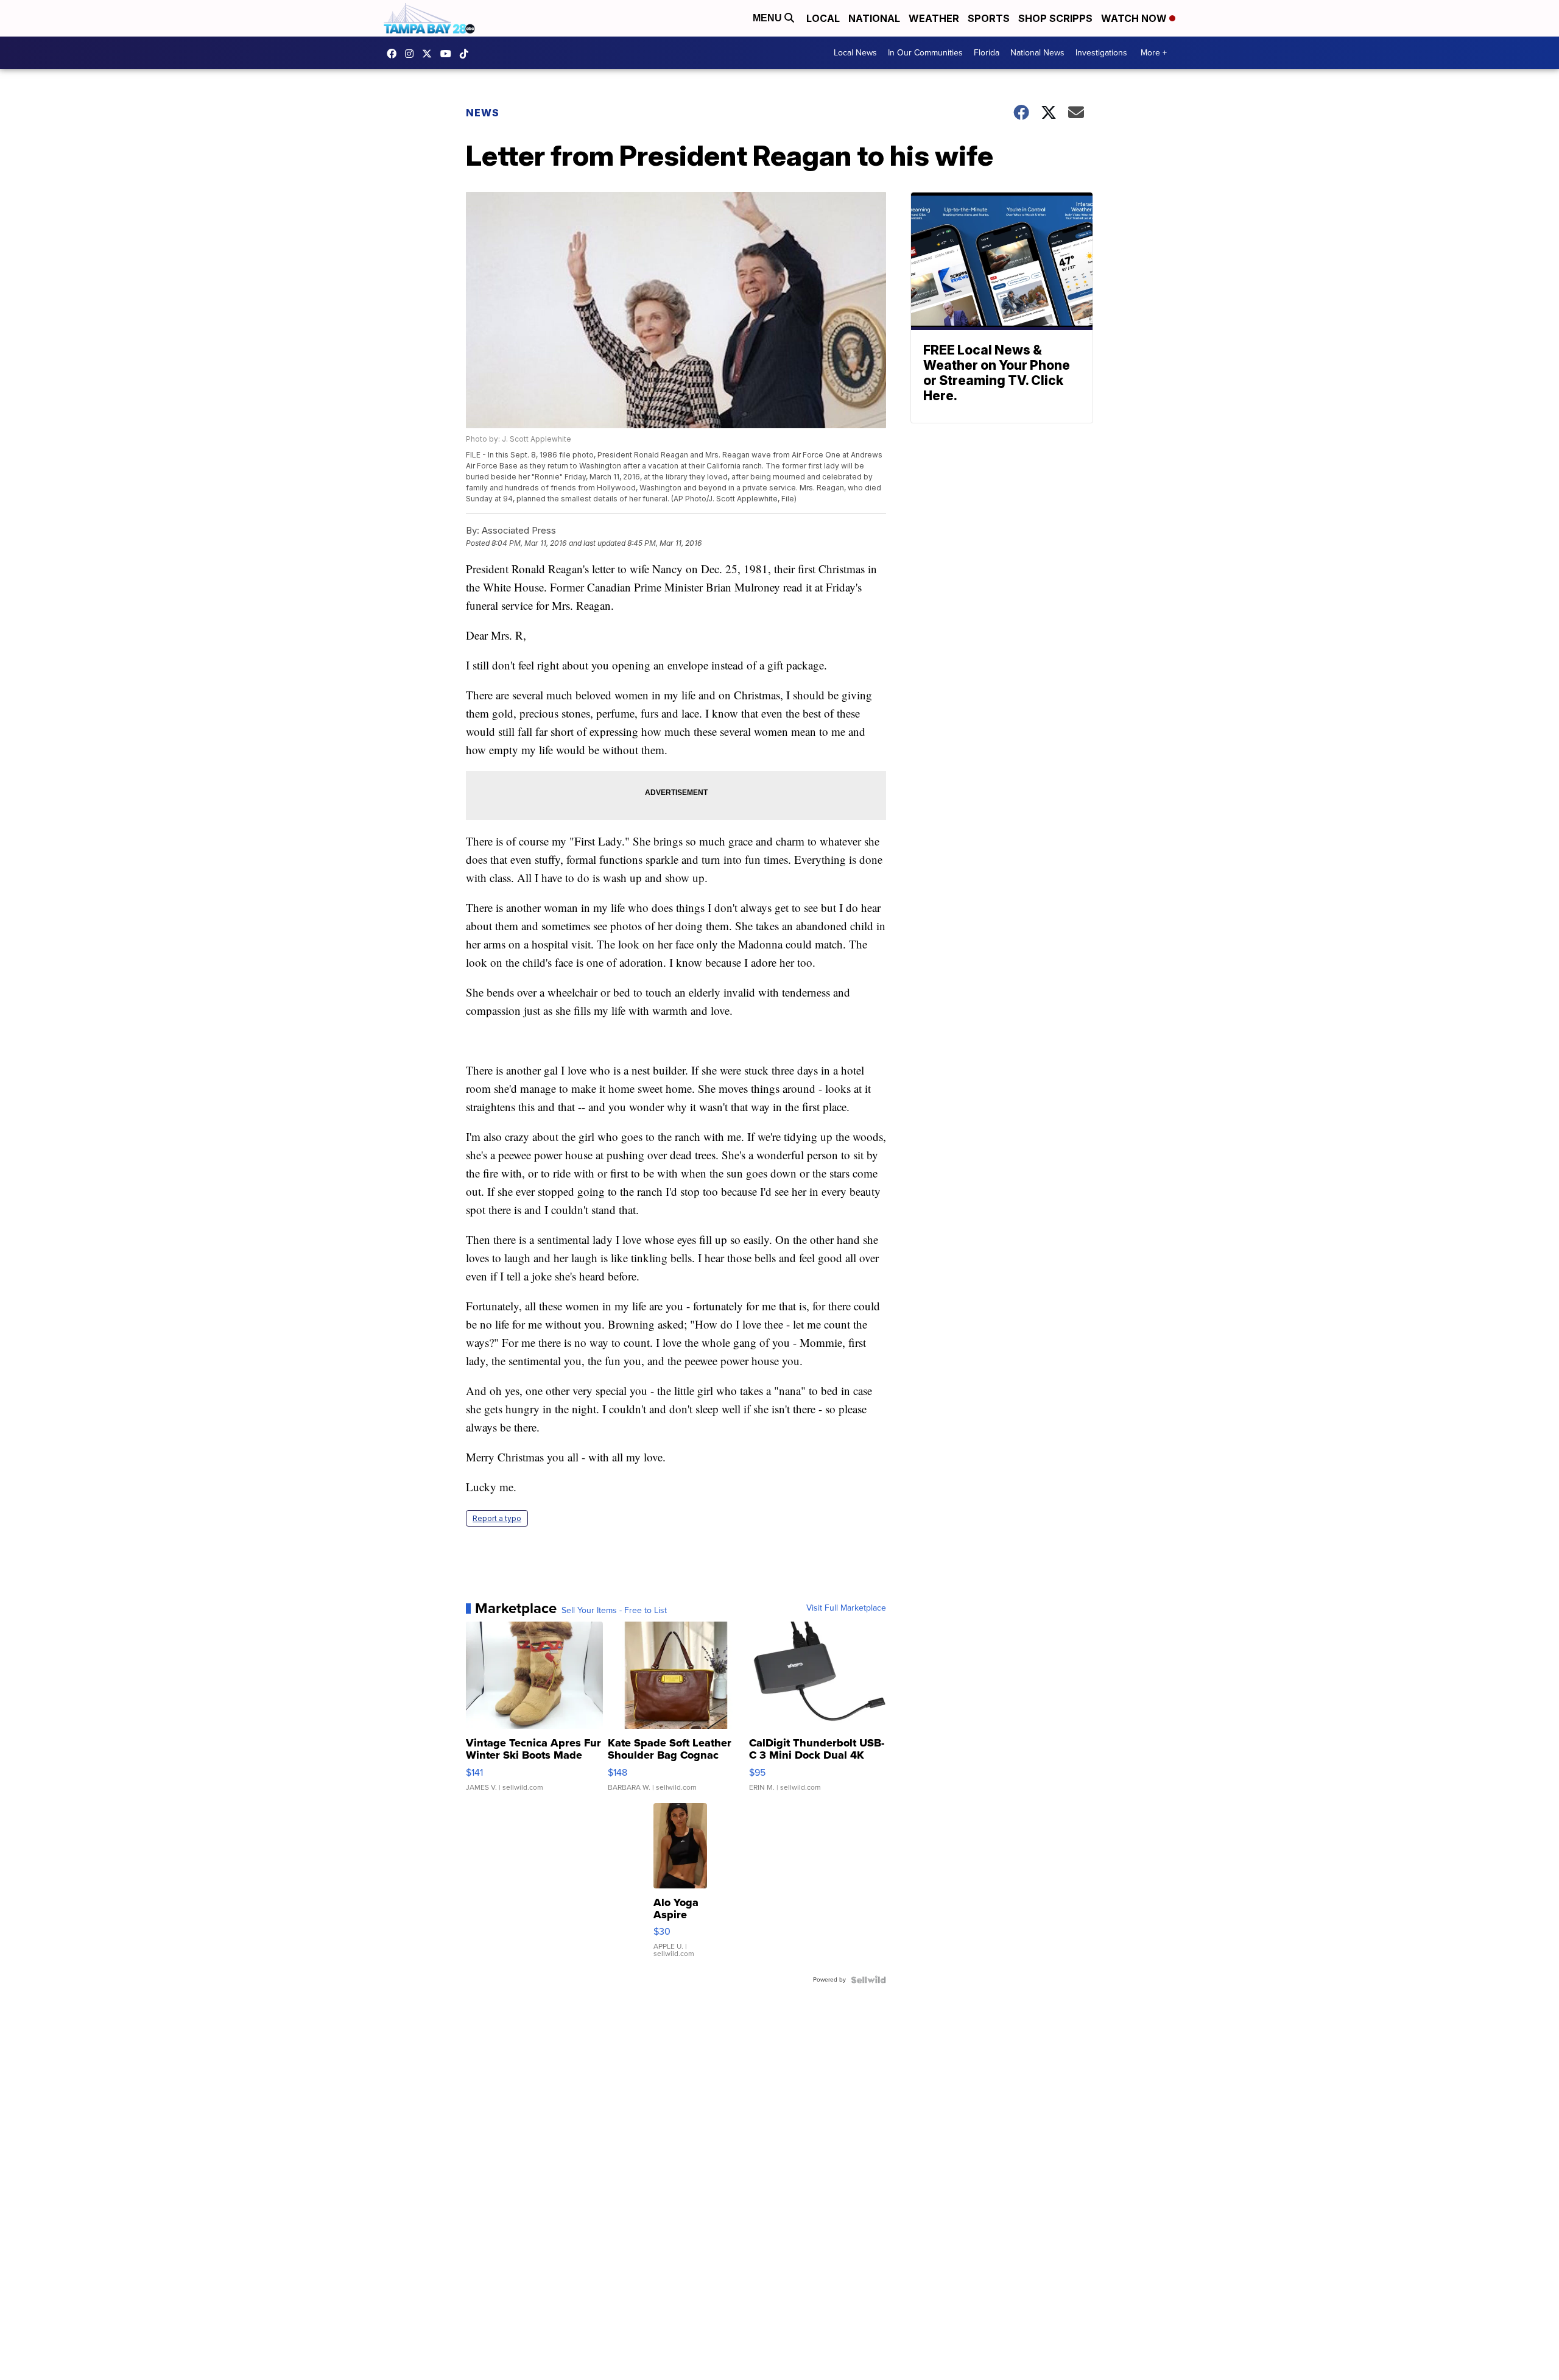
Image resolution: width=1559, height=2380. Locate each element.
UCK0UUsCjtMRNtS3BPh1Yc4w (449, 54)
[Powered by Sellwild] (868, 1980)
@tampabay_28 (467, 54)
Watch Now (1135, 18)
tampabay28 (430, 54)
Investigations (1101, 53)
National (874, 18)
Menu (769, 18)
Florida (987, 53)
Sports (989, 18)
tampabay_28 (412, 54)
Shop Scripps (1055, 18)
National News (1037, 53)
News (483, 113)
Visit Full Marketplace (846, 1608)
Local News (855, 53)
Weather (934, 18)
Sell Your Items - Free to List (614, 1611)
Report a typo (497, 1518)
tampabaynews (395, 54)
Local (823, 18)
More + (1154, 53)
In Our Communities (925, 53)
